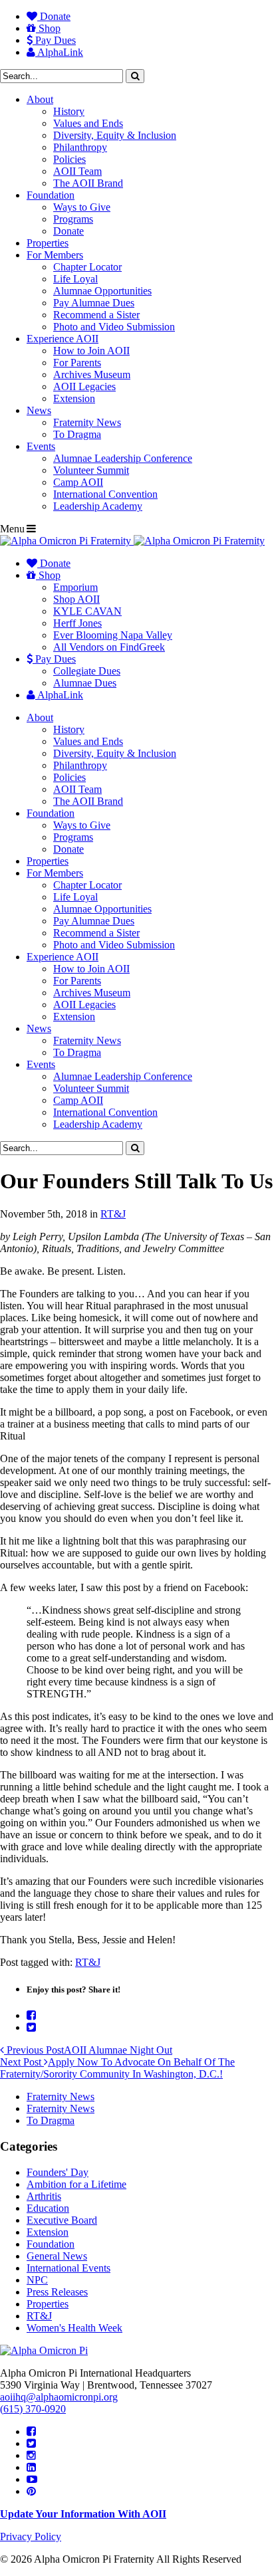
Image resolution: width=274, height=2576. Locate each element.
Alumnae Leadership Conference (123, 458)
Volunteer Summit (91, 470)
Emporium (75, 587)
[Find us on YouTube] (32, 2479)
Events (41, 446)
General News (57, 2256)
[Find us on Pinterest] (31, 2491)
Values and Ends (88, 123)
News (39, 410)
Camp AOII (78, 482)
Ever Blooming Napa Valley (113, 635)
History (69, 111)
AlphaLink (59, 52)
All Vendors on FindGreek (109, 647)
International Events (68, 2268)
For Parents (77, 363)
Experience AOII (63, 339)
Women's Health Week (74, 2328)
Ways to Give (82, 207)
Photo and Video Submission (114, 327)
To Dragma (77, 434)
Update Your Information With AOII (83, 2514)
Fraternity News (87, 422)
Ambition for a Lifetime (76, 2184)
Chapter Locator (87, 267)
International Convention (105, 494)
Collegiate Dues (87, 671)
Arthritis (44, 2196)
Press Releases (57, 2292)
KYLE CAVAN (87, 611)
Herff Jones (77, 623)
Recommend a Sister (96, 315)
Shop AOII (76, 599)
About (40, 99)
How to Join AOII (91, 351)
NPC (37, 2280)
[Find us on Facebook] (31, 2431)
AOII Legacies (84, 386)
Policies (69, 159)
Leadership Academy (98, 506)
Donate (54, 16)
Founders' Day (58, 2172)
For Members (55, 255)
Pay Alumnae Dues (94, 303)
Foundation (51, 195)
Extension (74, 398)
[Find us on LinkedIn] (31, 2467)
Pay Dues (54, 40)
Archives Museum (92, 375)
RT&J (113, 1214)
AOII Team (77, 171)
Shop (48, 28)
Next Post (117, 2068)
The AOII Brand (88, 183)
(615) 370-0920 (33, 2409)
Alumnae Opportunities (102, 291)
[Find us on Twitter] (31, 2443)
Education (48, 2208)
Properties (48, 243)
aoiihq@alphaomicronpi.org (59, 2397)
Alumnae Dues (85, 683)
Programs (73, 219)
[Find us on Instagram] (31, 2455)
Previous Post (88, 2050)
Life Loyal (75, 279)
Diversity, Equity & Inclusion (115, 135)
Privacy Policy (31, 2536)
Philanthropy (80, 147)
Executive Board (62, 2220)
